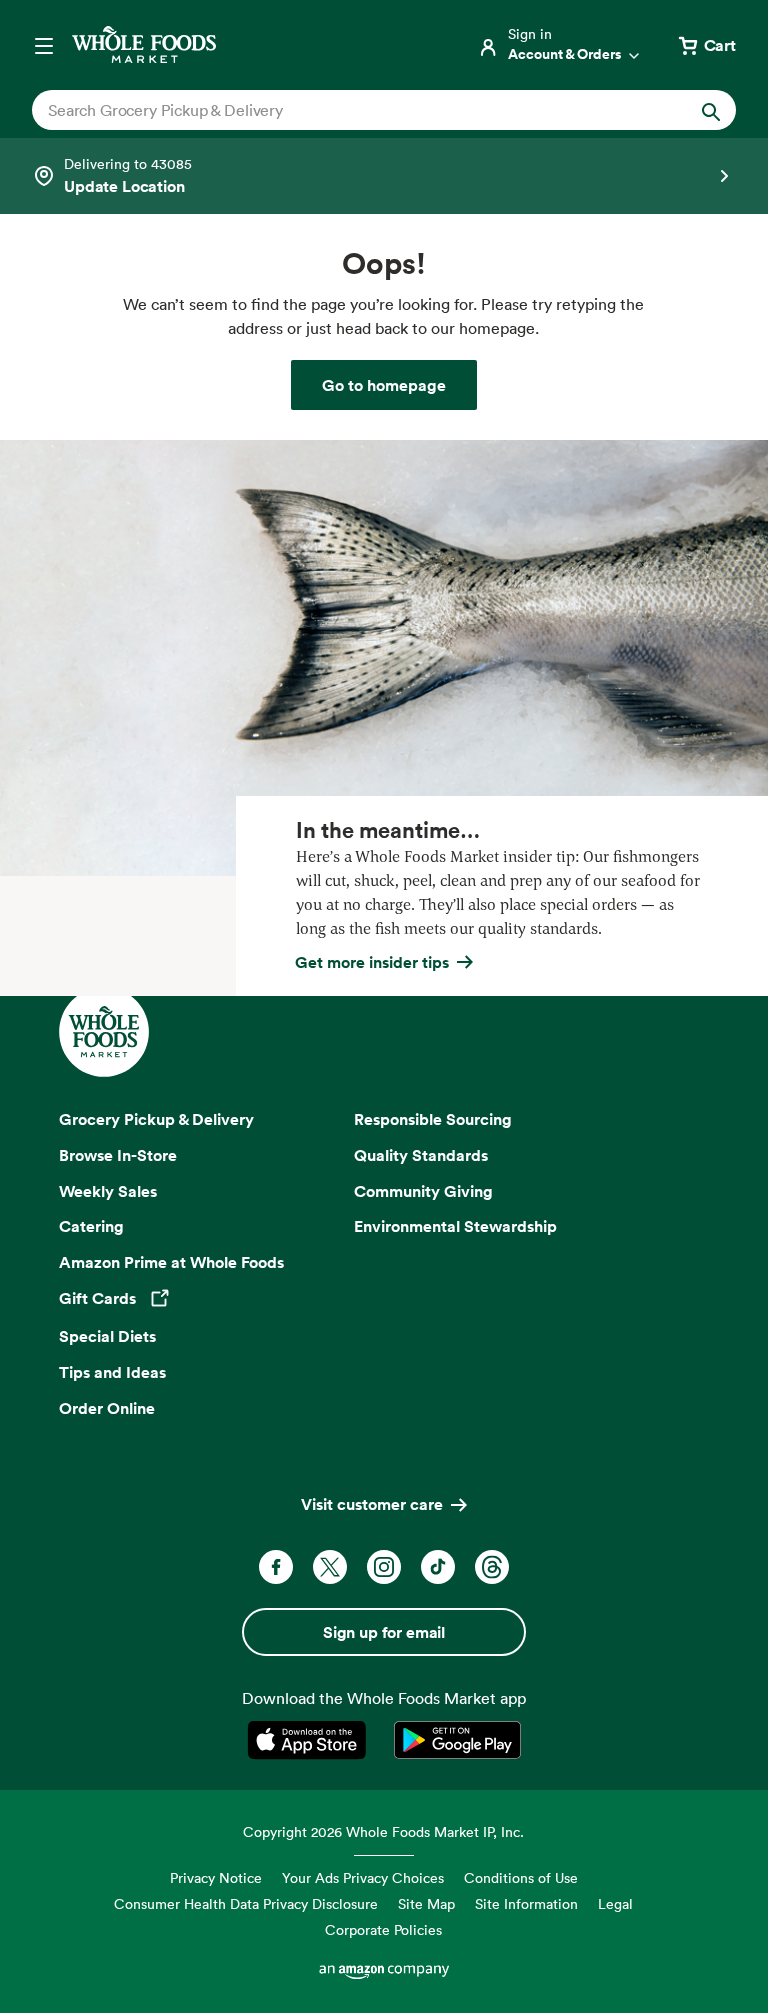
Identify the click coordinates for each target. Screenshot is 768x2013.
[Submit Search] (711, 110)
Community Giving (423, 1191)
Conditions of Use (521, 1877)
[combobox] (350, 110)
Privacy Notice (216, 1877)
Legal (615, 1903)
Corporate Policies (383, 1929)
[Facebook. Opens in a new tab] (276, 1567)
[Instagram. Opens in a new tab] (384, 1567)
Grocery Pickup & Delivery (156, 1119)
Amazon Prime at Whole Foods (171, 1262)
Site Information (526, 1903)
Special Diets (107, 1336)
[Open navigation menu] (44, 45)
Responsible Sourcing (433, 1119)
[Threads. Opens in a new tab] (492, 1567)
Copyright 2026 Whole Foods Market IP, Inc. (383, 1831)
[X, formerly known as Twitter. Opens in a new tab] (330, 1567)
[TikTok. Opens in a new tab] (438, 1567)
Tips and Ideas (112, 1372)
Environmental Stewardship (455, 1226)
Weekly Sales (108, 1191)
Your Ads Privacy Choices (363, 1877)
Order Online (107, 1408)
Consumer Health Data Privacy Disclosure (246, 1903)
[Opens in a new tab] (310, 1740)
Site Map (426, 1903)
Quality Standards (421, 1155)
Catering (91, 1226)
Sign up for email (384, 1632)
